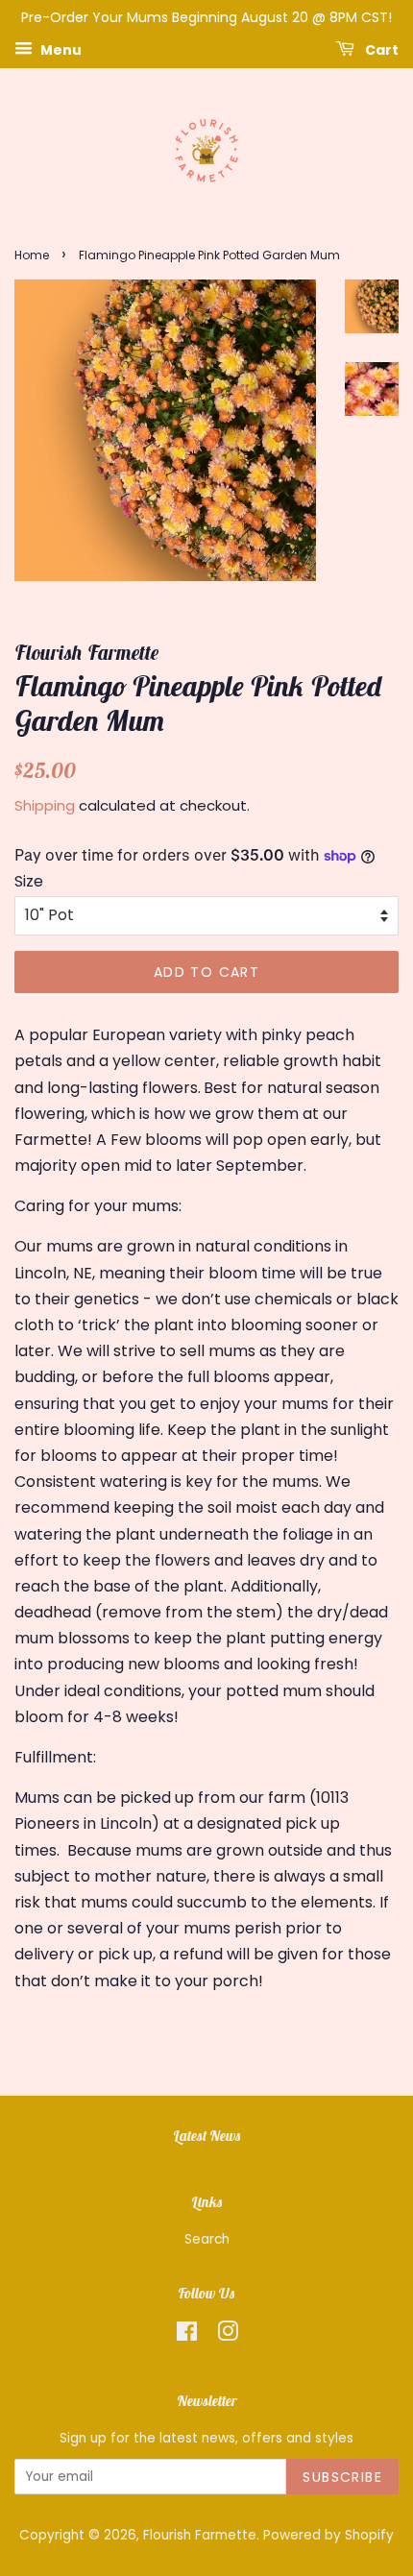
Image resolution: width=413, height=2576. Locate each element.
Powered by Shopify (328, 2535)
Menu (60, 49)
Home (32, 255)
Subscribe (342, 2477)
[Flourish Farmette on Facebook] (187, 2335)
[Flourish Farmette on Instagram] (228, 2335)
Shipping (45, 805)
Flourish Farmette (200, 2535)
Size (29, 881)
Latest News (207, 2136)
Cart (380, 49)
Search (207, 2239)
